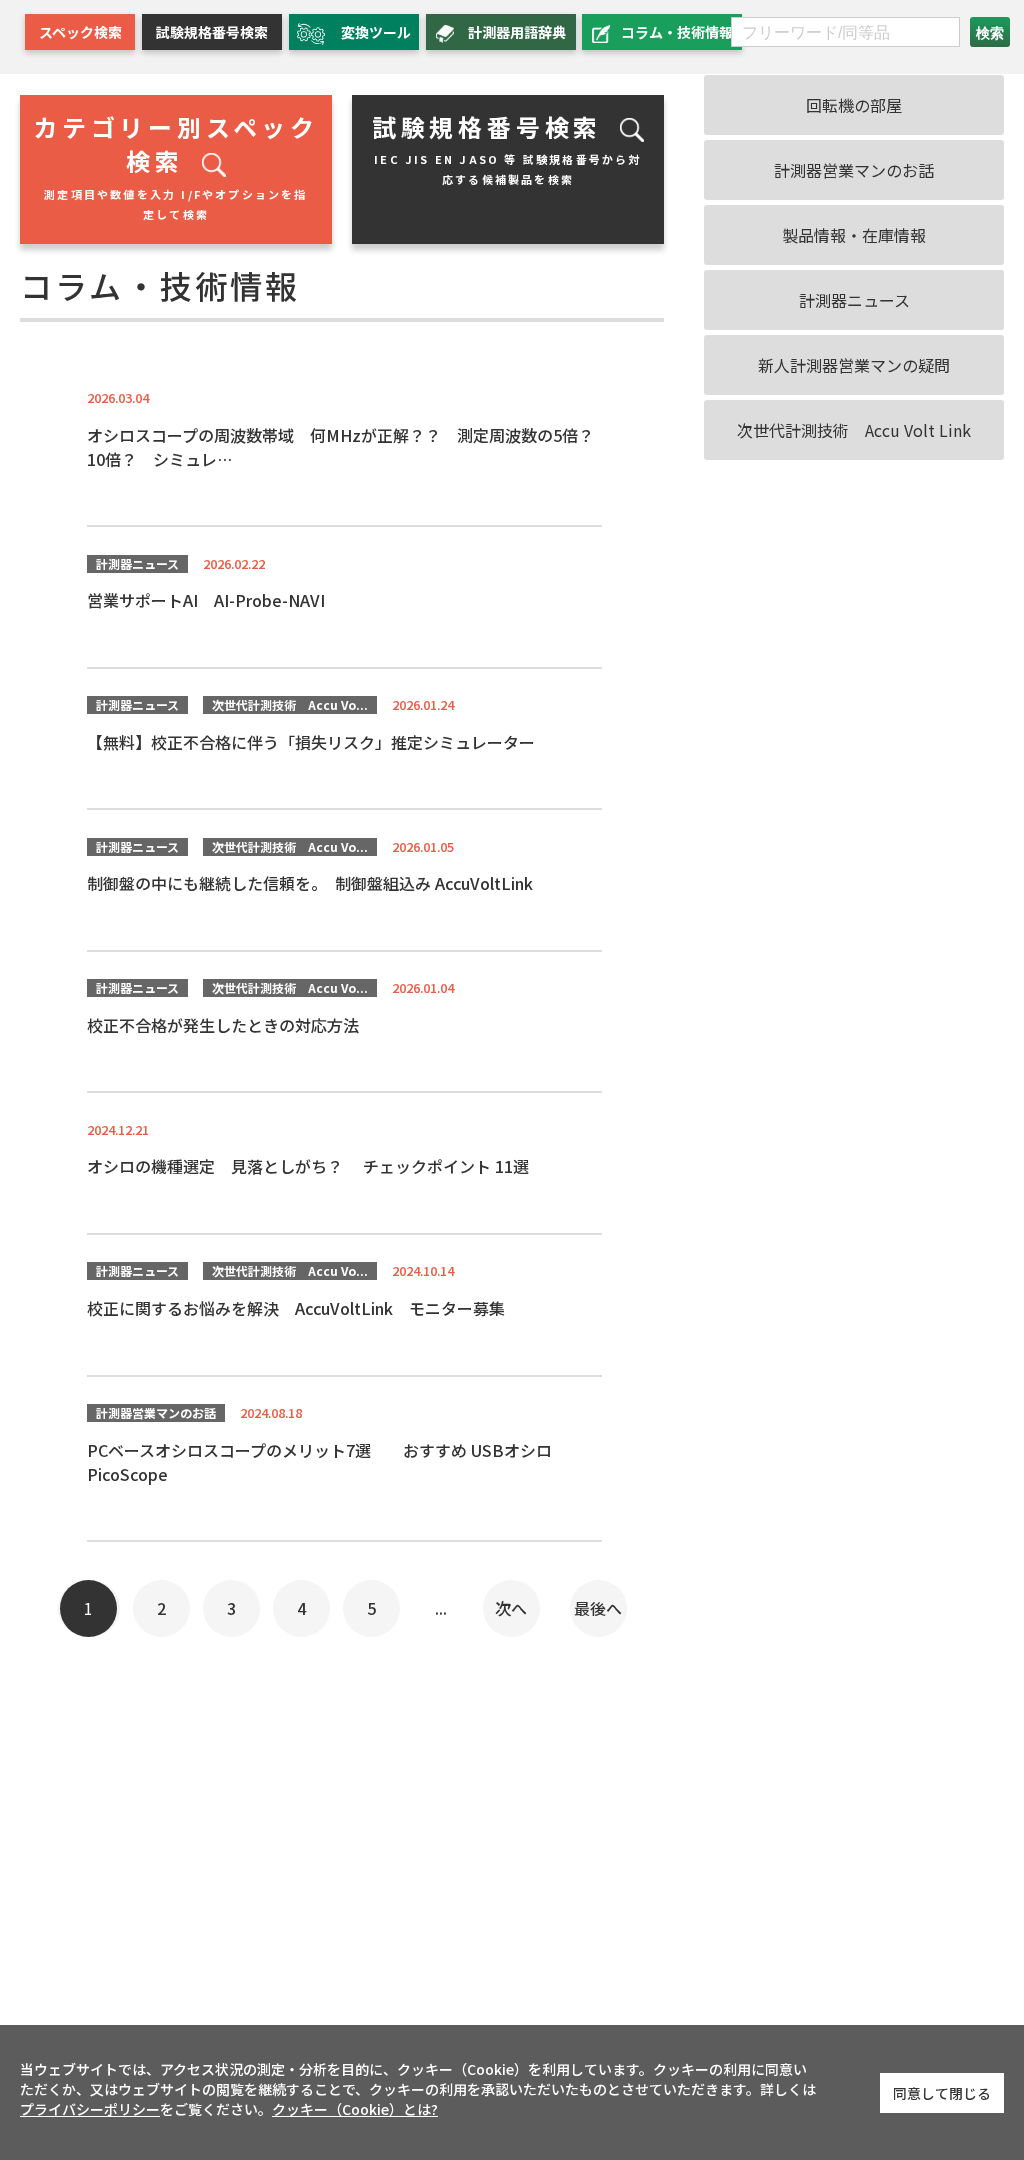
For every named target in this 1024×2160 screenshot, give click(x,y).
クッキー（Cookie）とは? (355, 2109)
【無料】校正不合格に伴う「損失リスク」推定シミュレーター (311, 742)
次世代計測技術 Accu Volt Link (854, 430)
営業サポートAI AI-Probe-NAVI (206, 600)
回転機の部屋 (854, 105)
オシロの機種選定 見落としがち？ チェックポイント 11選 (308, 1166)
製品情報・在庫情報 (854, 235)
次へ (511, 1608)
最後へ (598, 1608)
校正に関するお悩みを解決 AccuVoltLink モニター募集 (296, 1308)
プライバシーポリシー (90, 2109)
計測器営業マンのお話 (156, 1412)
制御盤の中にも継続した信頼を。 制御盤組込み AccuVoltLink (310, 883)
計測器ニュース (137, 563)
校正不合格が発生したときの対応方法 (223, 1025)
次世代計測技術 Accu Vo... (290, 704)
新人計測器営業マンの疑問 (854, 365)
